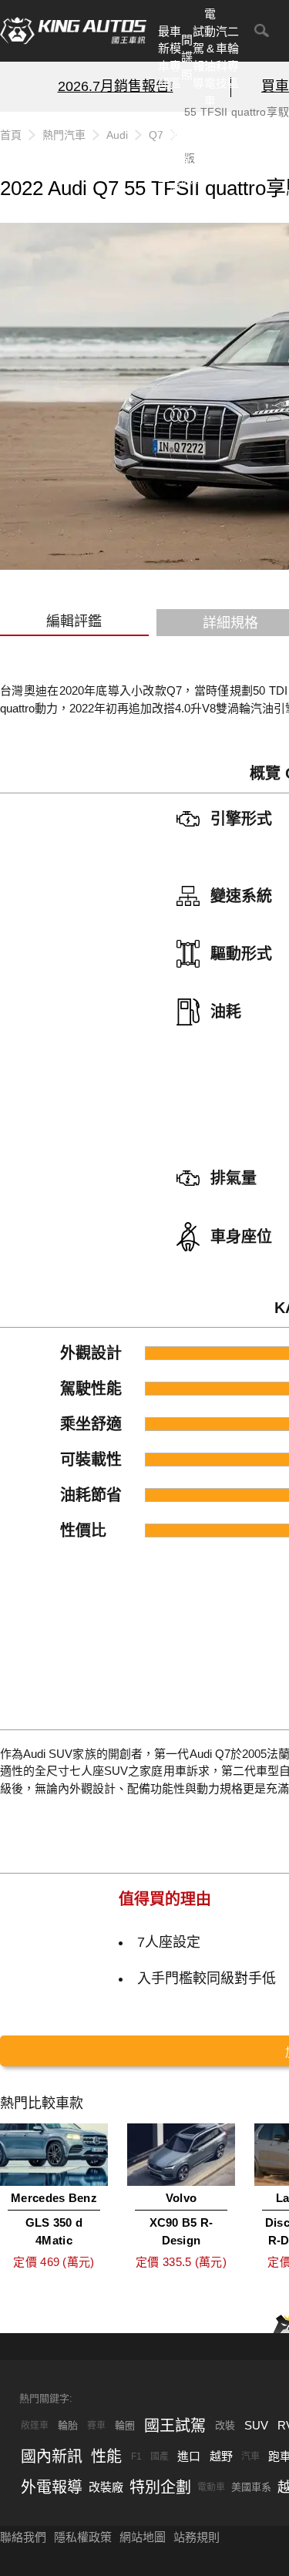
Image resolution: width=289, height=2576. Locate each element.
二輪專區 (233, 57)
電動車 (211, 2487)
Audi (117, 135)
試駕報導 (198, 57)
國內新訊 (187, 152)
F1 (136, 2456)
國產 (160, 2456)
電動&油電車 (210, 57)
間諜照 (187, 57)
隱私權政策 (83, 2537)
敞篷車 (35, 2426)
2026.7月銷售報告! (116, 86)
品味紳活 (222, 152)
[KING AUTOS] (73, 31)
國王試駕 (175, 2426)
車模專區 (175, 57)
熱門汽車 (164, 152)
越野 (221, 2456)
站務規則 (197, 2537)
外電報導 (198, 152)
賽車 (96, 2426)
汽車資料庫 (175, 152)
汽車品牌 (210, 152)
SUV (256, 2425)
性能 (106, 2456)
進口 (189, 2456)
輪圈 (125, 2425)
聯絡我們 (23, 2537)
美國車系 (251, 2487)
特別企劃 (233, 152)
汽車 (250, 2456)
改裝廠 (106, 2487)
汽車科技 (222, 57)
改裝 (225, 2425)
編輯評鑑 (74, 621)
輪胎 (68, 2425)
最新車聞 (164, 57)
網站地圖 (143, 2537)
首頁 (11, 135)
